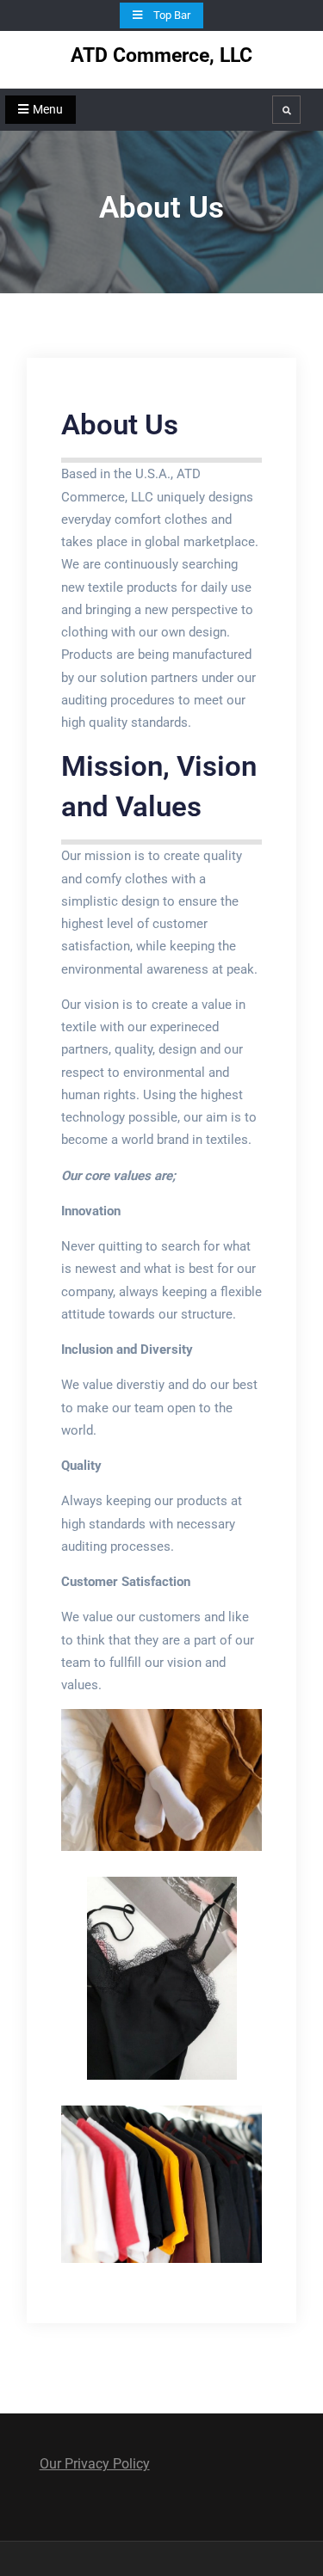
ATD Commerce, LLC (161, 55)
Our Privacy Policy (95, 2464)
